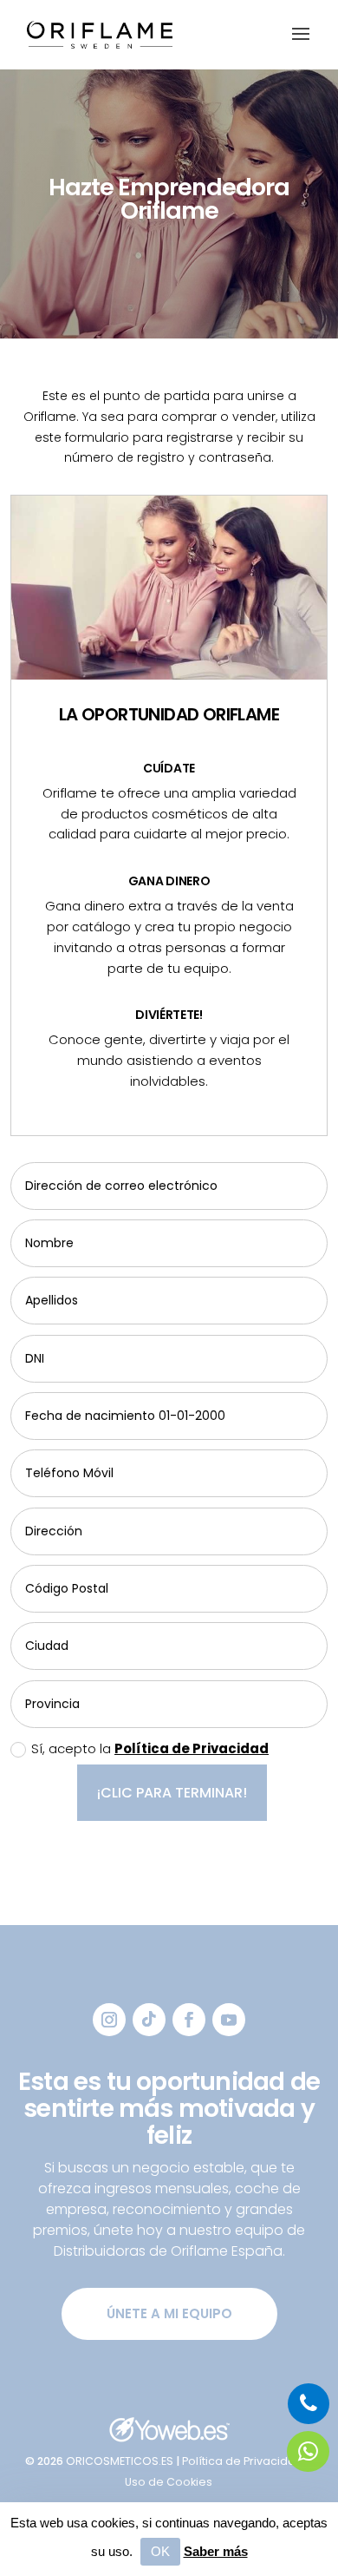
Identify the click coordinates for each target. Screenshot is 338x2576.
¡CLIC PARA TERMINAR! (172, 1793)
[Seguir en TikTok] (149, 2020)
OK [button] (160, 2552)
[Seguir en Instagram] (109, 2020)
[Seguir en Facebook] (189, 2020)
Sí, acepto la (150, 1748)
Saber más (216, 2552)
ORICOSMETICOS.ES (121, 2461)
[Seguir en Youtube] (229, 2020)
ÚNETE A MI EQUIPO (169, 2313)
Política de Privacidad (192, 1748)
